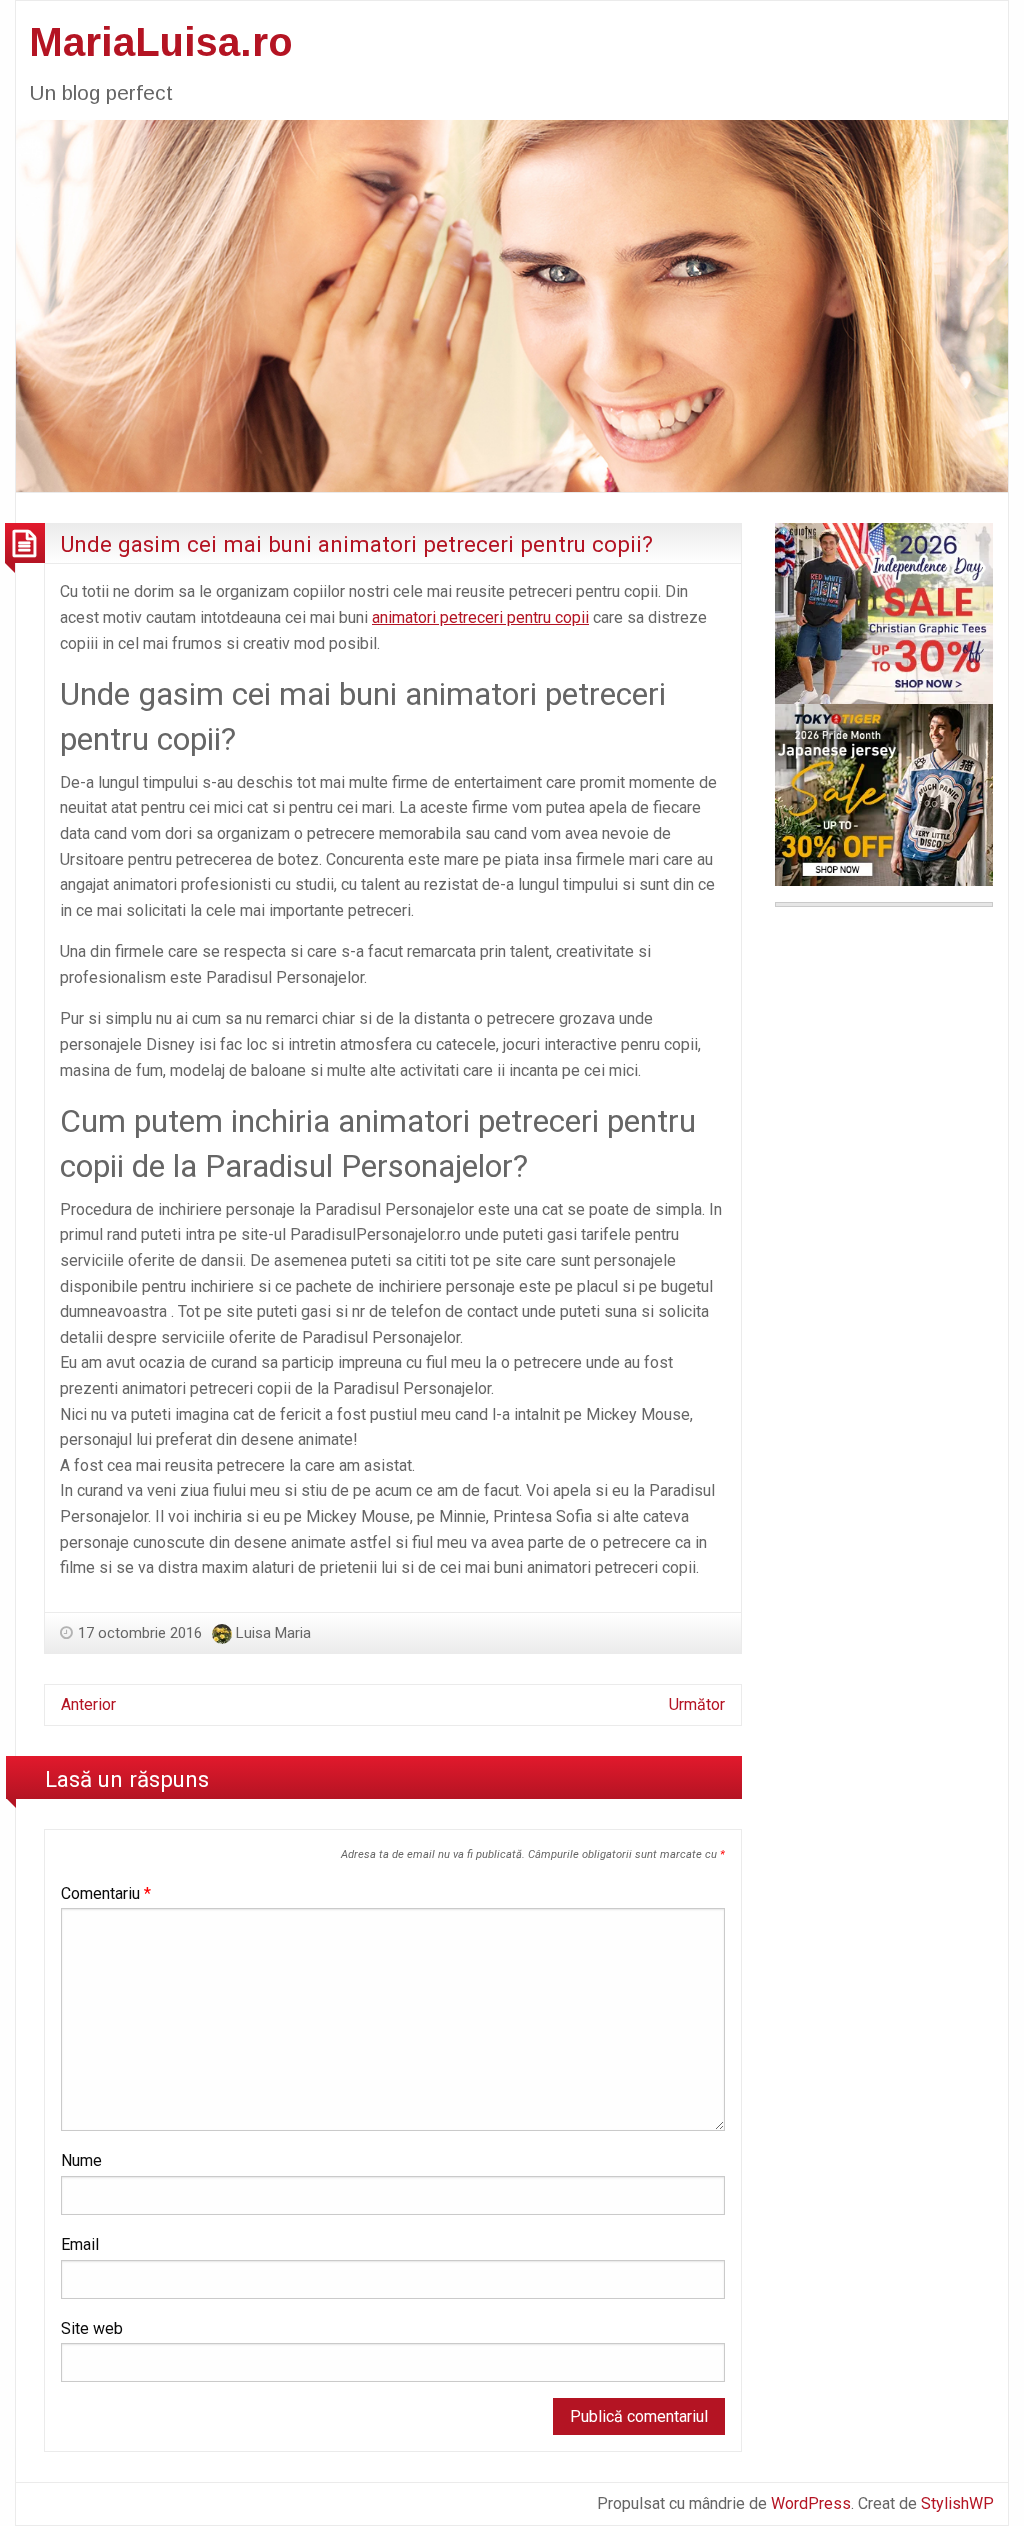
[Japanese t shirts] (884, 793)
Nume (81, 2160)
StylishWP (957, 2503)
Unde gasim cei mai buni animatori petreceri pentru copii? (356, 544)
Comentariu (106, 1893)
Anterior (88, 1704)
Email (80, 2244)
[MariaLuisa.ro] (512, 304)
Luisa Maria (273, 1633)
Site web (92, 2328)
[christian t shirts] (884, 612)
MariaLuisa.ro (161, 42)
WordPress (811, 2503)
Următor (697, 1704)
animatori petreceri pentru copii (480, 617)
